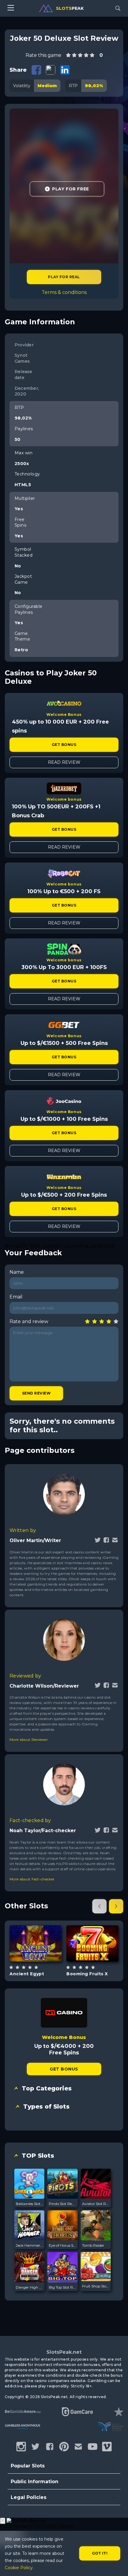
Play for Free (70, 189)
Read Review (64, 762)
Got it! (100, 2553)
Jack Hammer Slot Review (29, 2245)
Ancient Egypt (27, 1974)
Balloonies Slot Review (29, 2204)
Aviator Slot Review (96, 2204)
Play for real (64, 277)
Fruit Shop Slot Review (96, 2286)
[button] (99, 1906)
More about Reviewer (29, 1739)
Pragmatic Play (36, 1928)
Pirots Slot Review (62, 2204)
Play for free (36, 1943)
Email (16, 1297)
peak (70, 8)
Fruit (99, 1958)
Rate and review (29, 1321)
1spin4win (92, 1928)
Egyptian (43, 1958)
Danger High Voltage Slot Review (29, 2287)
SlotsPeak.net (64, 2352)
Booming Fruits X (87, 1974)
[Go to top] (117, 2564)
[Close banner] (3, 2521)
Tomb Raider (93, 2245)
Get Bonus (64, 745)
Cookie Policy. (19, 2568)
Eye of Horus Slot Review (62, 2245)
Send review (36, 1393)
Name (17, 1272)
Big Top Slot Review (62, 2287)
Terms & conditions (64, 292)
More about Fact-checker (32, 1879)
